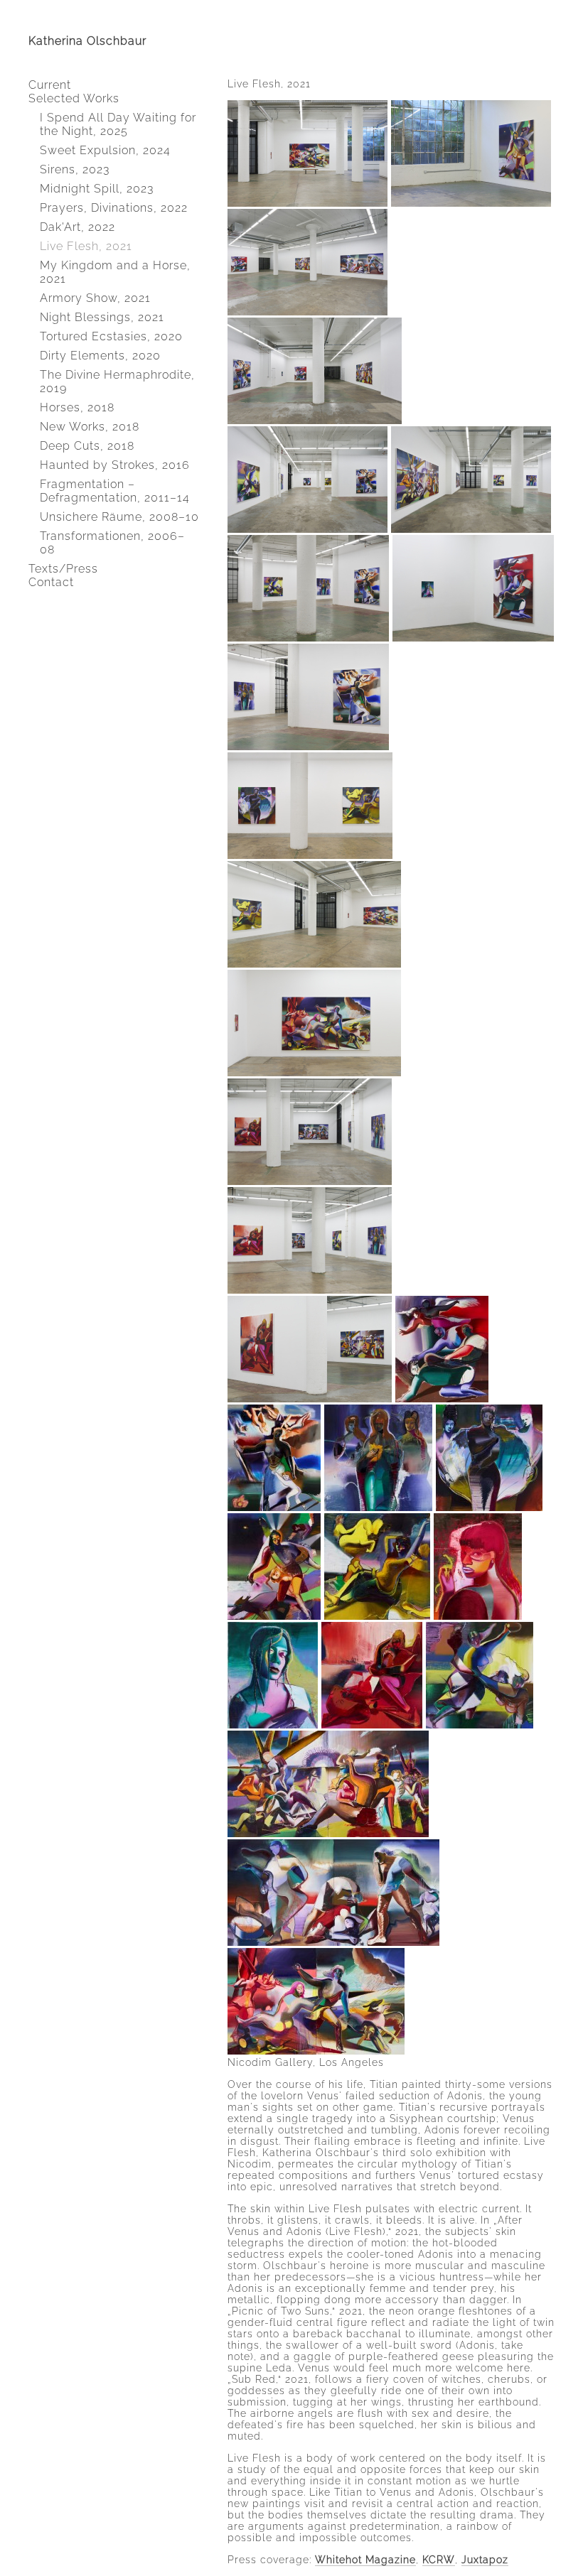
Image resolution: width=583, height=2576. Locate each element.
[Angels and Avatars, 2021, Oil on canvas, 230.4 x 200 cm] (274, 1616)
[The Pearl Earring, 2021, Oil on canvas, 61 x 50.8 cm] (478, 1616)
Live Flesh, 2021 (86, 246)
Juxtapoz (485, 2560)
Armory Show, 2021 (95, 298)
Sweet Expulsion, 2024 (105, 150)
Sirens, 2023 (75, 169)
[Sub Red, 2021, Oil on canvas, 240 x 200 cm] (442, 1399)
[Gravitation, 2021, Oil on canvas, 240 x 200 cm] (274, 1508)
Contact (51, 582)
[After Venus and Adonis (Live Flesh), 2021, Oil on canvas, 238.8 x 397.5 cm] (316, 2051)
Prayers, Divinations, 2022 (114, 208)
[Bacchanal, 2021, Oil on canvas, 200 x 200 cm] (480, 1725)
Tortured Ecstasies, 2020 (111, 336)
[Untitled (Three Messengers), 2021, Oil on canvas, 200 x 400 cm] (333, 1942)
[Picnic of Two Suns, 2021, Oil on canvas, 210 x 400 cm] (328, 1834)
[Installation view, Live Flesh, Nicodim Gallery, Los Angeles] (307, 203)
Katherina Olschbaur (87, 41)
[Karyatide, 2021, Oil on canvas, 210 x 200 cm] (378, 1508)
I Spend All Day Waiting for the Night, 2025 (118, 124)
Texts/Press (63, 569)
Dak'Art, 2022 (77, 227)
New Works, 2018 (90, 427)
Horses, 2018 (77, 407)
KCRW (439, 2560)
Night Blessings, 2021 (102, 317)
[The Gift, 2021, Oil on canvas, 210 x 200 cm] (489, 1508)
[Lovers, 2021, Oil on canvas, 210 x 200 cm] (372, 1725)
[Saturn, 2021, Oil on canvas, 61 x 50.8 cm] (273, 1725)
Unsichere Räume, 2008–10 (119, 517)
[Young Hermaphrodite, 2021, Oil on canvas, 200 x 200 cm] (377, 1616)
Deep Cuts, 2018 (87, 446)
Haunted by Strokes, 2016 (115, 465)
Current (50, 85)
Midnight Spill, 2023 (97, 189)
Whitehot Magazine (365, 2560)
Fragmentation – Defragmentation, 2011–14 (115, 491)
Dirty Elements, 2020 (100, 356)
